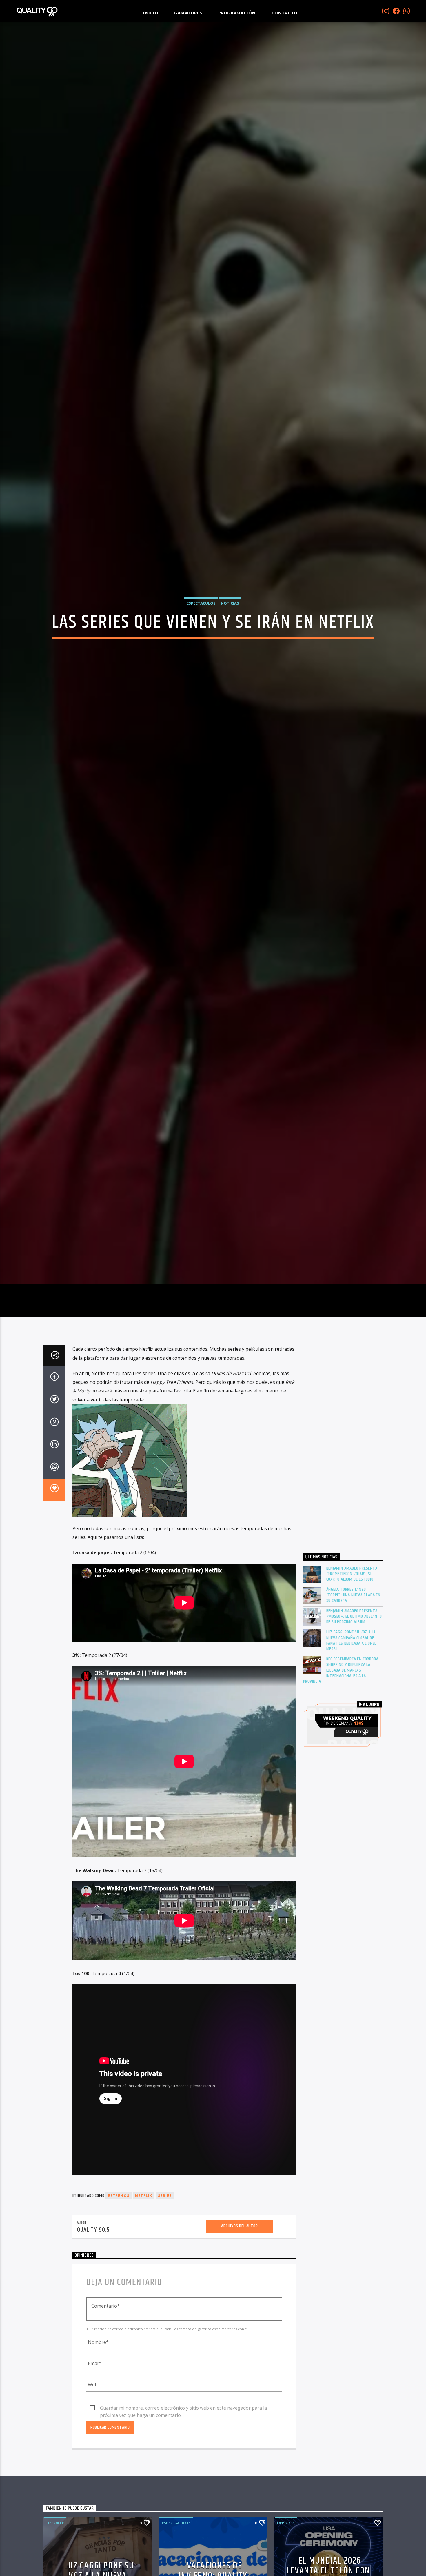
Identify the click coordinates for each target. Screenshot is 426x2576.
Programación (237, 13)
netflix (144, 2275)
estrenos (119, 2275)
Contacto (285, 13)
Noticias (230, 640)
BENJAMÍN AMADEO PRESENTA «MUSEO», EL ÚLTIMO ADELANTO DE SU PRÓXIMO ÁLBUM (354, 1696)
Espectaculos (201, 640)
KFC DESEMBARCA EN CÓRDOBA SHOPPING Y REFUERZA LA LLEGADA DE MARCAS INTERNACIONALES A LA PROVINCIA (341, 1750)
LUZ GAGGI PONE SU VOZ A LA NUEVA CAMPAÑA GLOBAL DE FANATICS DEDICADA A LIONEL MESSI (351, 1720)
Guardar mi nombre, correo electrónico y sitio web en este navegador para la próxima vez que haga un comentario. (183, 2488)
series (165, 2275)
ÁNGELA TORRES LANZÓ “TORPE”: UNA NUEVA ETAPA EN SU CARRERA (354, 1675)
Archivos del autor (239, 2305)
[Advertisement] (343, 1525)
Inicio (151, 13)
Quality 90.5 (93, 2309)
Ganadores (188, 13)
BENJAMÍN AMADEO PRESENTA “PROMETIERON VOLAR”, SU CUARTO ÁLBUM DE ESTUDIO (352, 1653)
